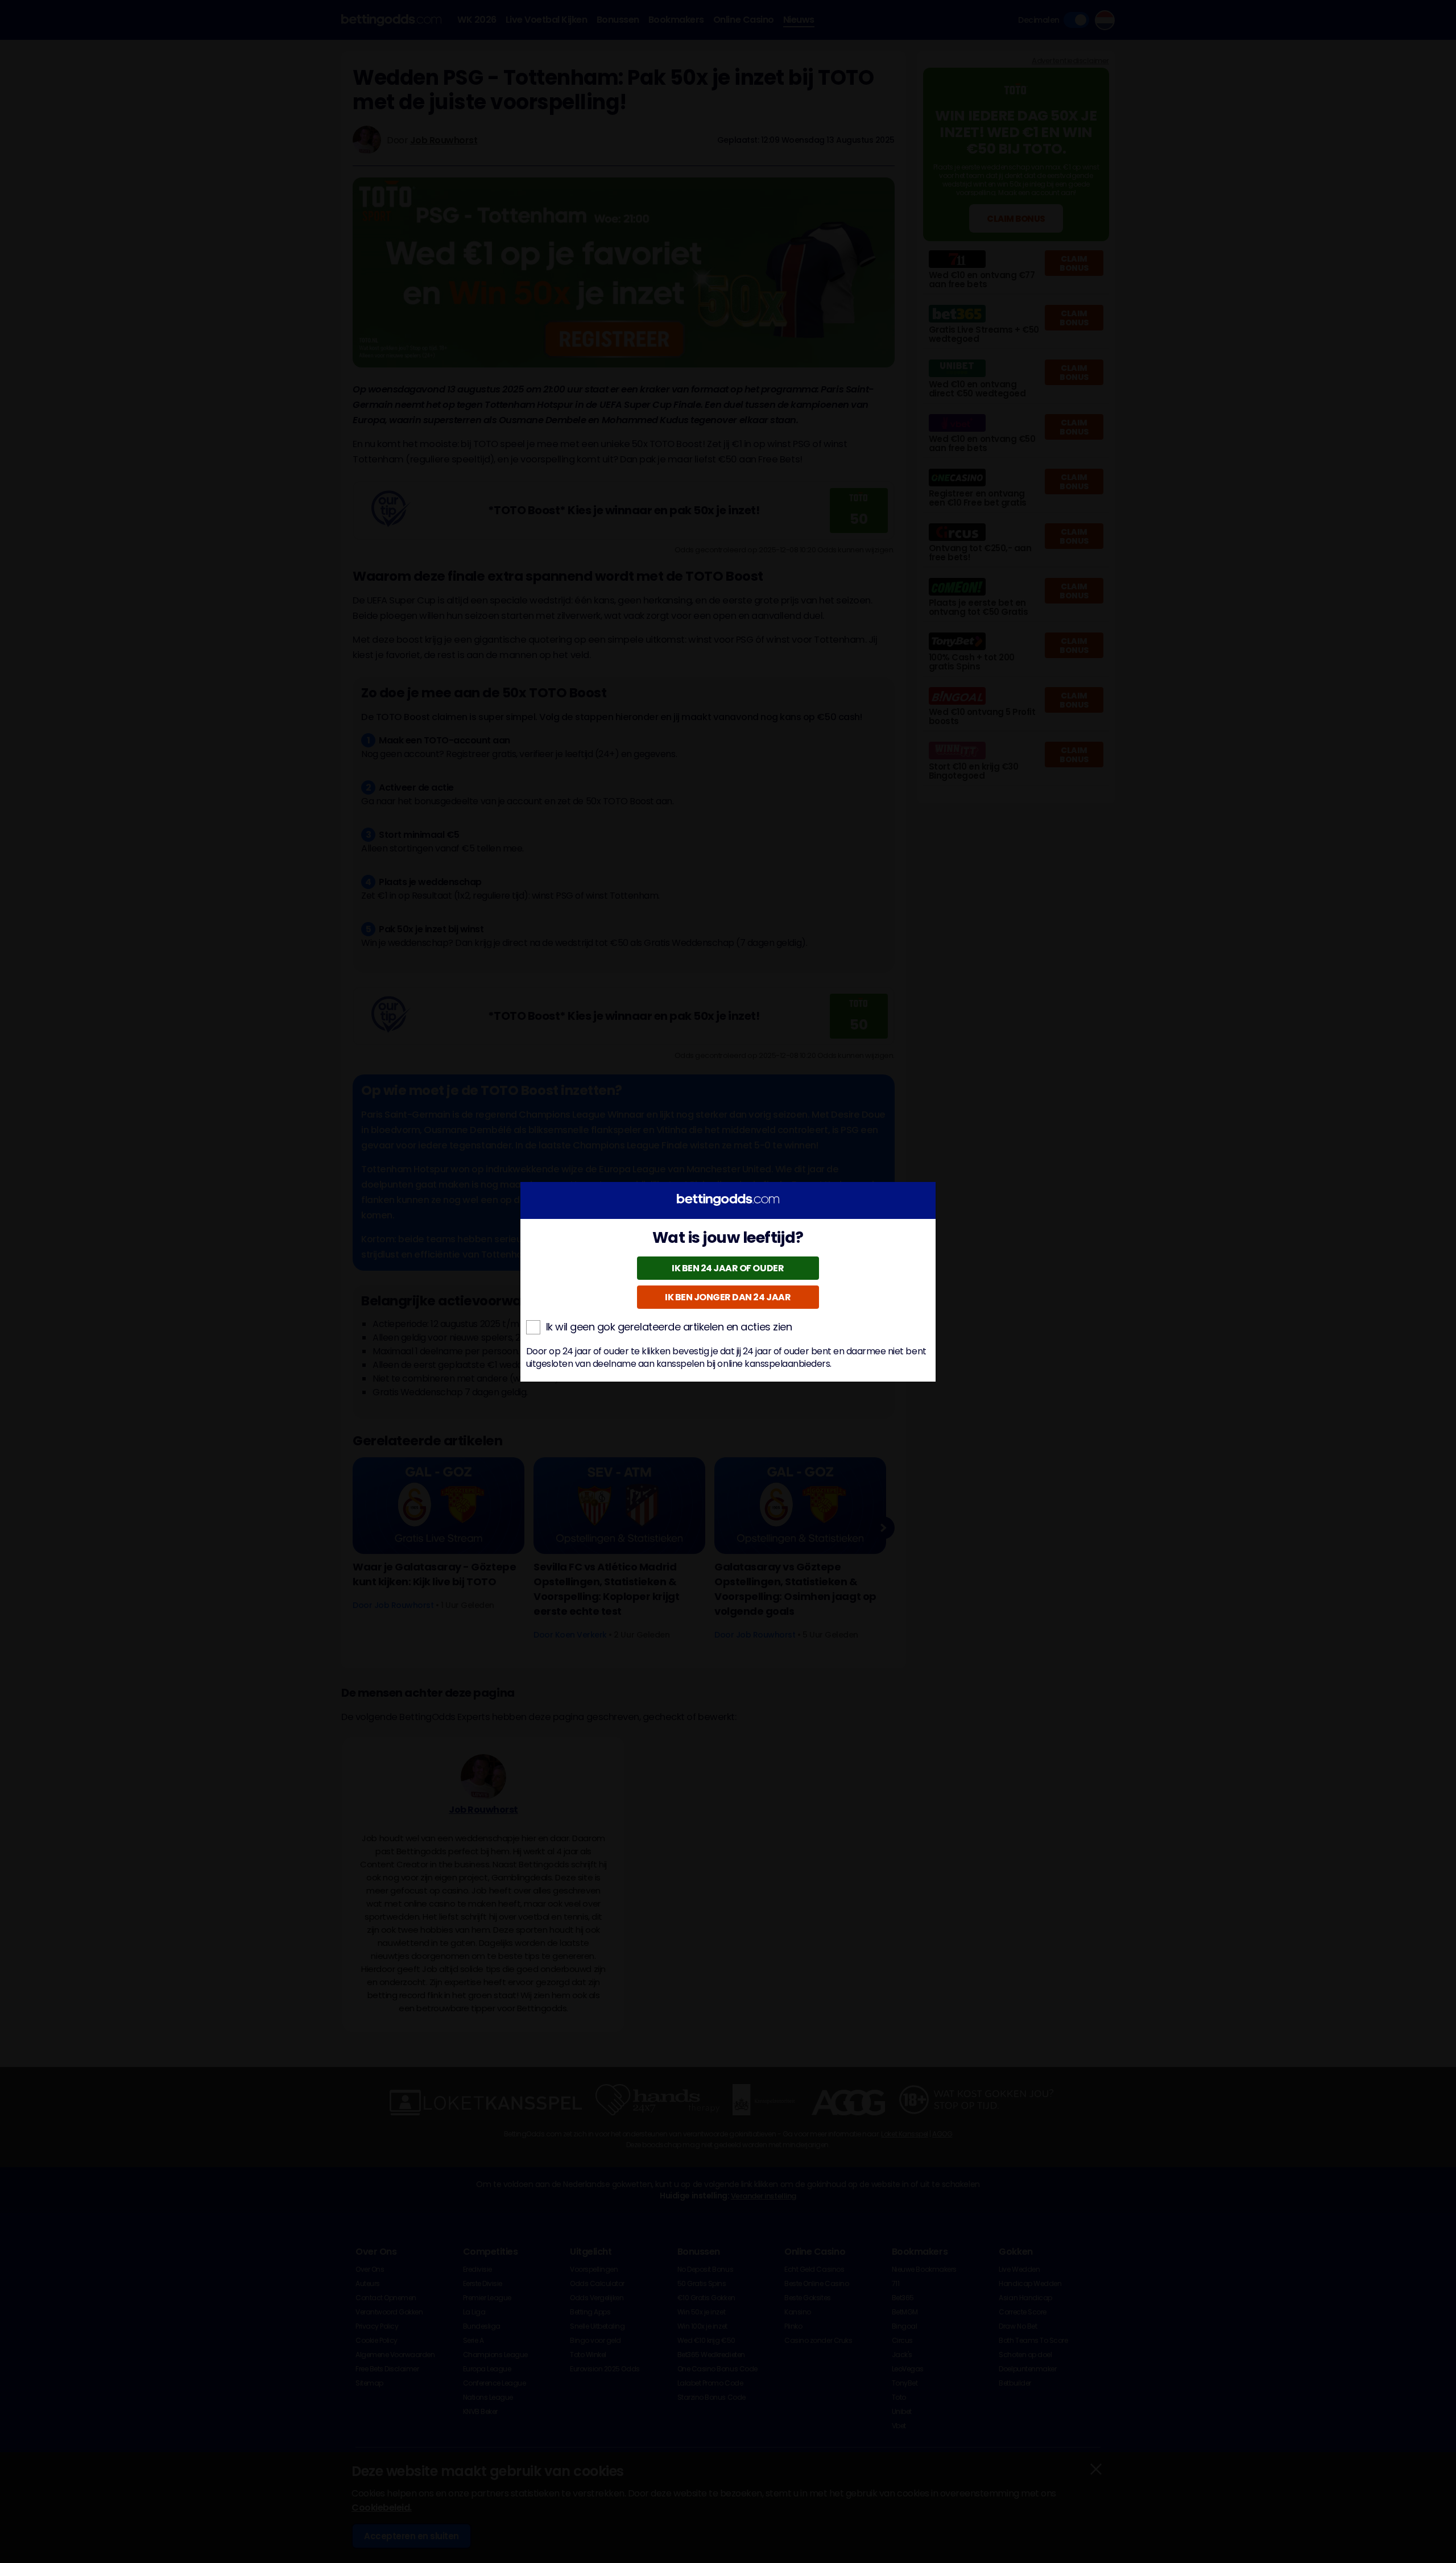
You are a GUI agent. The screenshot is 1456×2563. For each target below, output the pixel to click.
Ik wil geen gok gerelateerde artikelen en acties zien (669, 1327)
